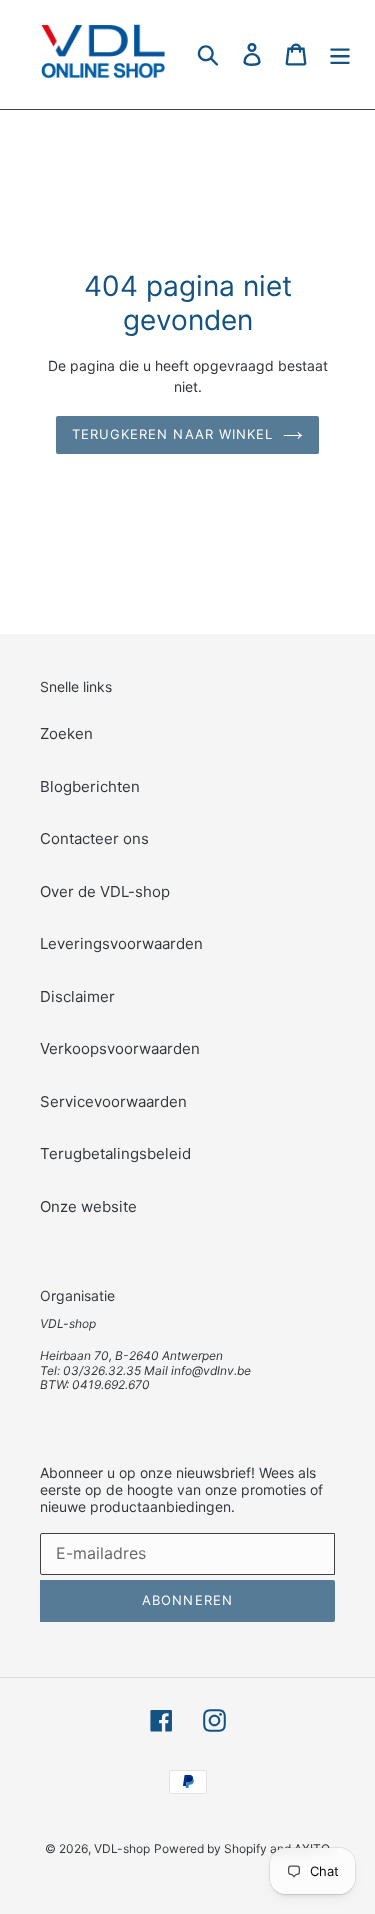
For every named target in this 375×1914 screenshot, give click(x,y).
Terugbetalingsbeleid (115, 1153)
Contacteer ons (94, 838)
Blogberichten (90, 786)
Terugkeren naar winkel (172, 434)
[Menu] (340, 54)
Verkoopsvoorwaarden (120, 1048)
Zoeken (66, 733)
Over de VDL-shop (105, 891)
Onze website (88, 1206)
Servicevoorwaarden (113, 1101)
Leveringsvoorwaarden (121, 943)
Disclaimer (77, 996)
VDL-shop (122, 1848)
